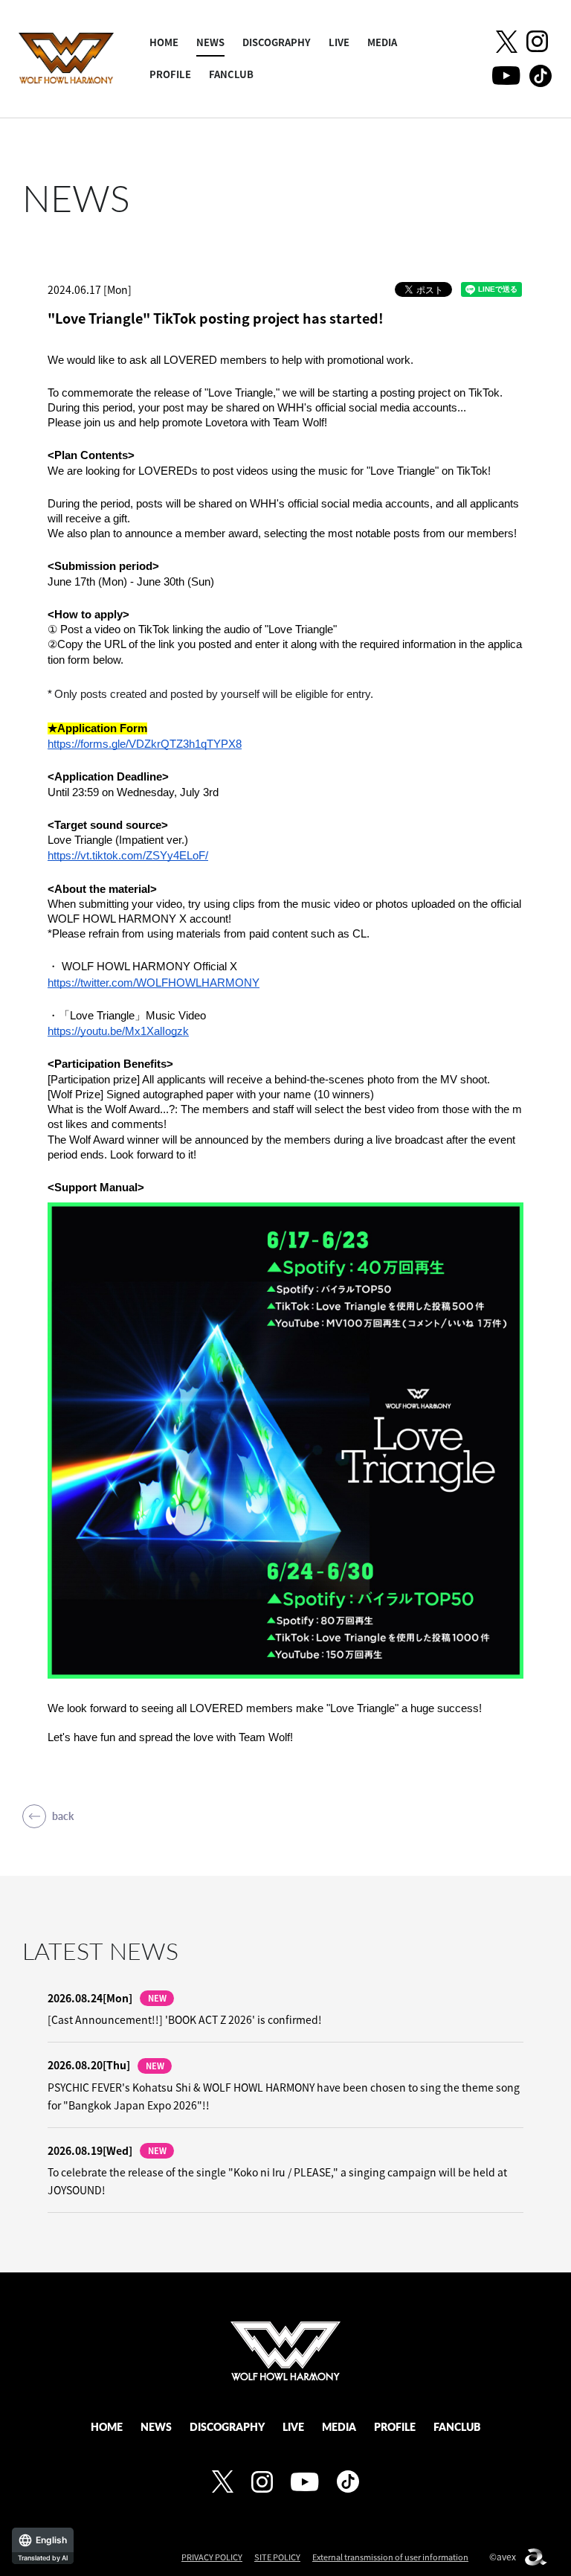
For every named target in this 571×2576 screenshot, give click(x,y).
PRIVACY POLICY (212, 2557)
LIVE (339, 42)
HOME (164, 42)
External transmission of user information (390, 2557)
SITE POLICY (277, 2557)
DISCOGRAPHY (277, 42)
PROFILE (170, 74)
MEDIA (382, 42)
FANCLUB (231, 74)
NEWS (210, 42)
